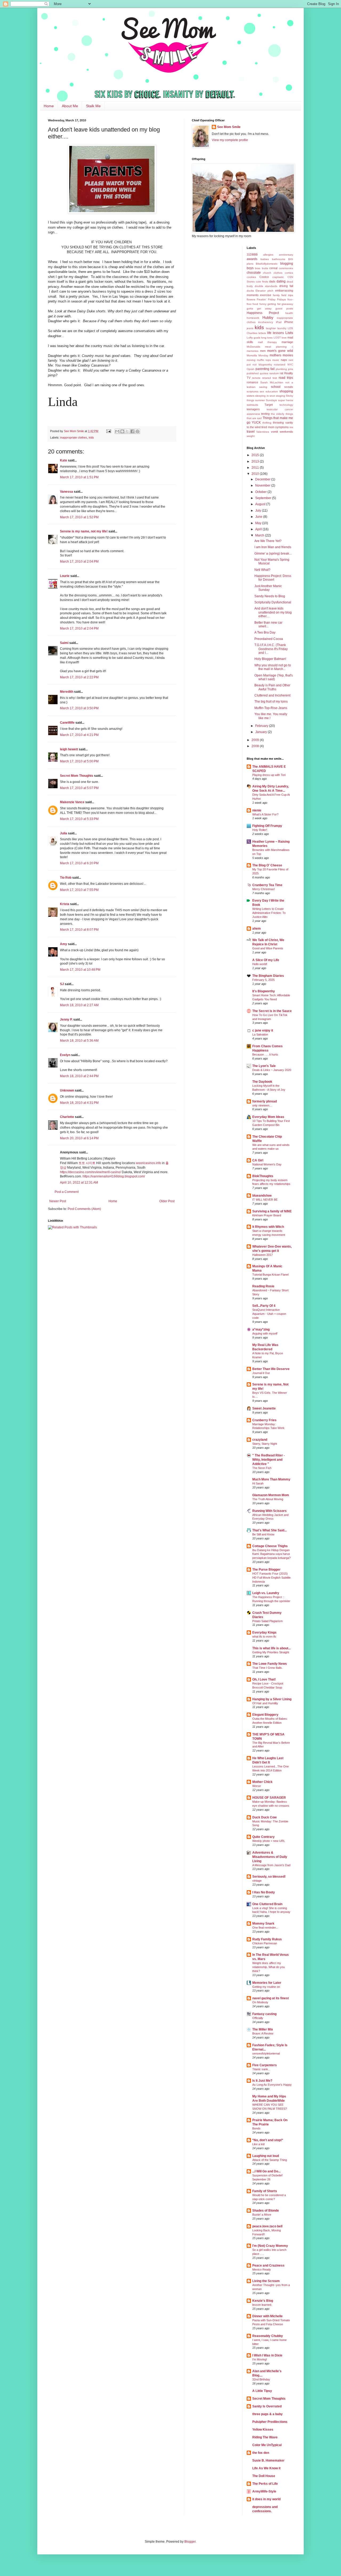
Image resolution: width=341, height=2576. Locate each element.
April (259, 529)
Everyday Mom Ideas (268, 1117)
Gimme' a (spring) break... (273, 554)
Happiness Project (263, 313)
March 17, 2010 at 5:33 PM (79, 819)
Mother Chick (262, 1782)
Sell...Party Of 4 (264, 1306)
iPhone (289, 322)
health (289, 313)
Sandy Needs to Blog (270, 596)
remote (256, 378)
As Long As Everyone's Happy (272, 2085)
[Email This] (117, 431)
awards (252, 259)
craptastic (278, 277)
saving (263, 387)
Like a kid (258, 2144)
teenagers (253, 409)
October (261, 492)
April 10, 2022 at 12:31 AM (79, 1183)
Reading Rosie (263, 1286)
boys (250, 268)
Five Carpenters (265, 2065)
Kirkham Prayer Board (267, 1215)
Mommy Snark (263, 1924)
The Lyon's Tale (264, 1066)
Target (269, 405)
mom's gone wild (280, 351)
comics (289, 273)
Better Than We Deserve (271, 1369)
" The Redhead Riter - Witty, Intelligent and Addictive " (269, 1460)
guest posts (284, 308)
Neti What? (262, 570)
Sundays (271, 400)
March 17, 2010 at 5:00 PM (79, 761)
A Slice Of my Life (266, 960)
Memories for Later (267, 1983)
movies (288, 355)
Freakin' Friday (266, 299)
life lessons (276, 333)
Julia (64, 833)
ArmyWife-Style (264, 2491)
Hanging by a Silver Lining (272, 1699)
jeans (250, 328)
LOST (277, 338)
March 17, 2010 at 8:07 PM (79, 930)
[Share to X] (127, 431)
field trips (287, 295)
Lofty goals (253, 338)
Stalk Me (93, 106)
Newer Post (58, 1201)
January (261, 732)
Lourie (65, 576)
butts (265, 268)
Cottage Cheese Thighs (270, 1546)
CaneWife (67, 723)
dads (272, 281)
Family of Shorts (265, 2191)
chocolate (254, 273)
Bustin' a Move (262, 2215)
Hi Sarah (258, 1483)
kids (91, 437)
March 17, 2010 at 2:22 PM (79, 677)
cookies (251, 277)
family (276, 295)
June (259, 517)
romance (252, 382)
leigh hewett (69, 749)
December (263, 479)
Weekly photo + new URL (269, 1841)
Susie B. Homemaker (268, 2460)
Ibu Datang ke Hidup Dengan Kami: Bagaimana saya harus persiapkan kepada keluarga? (271, 1554)
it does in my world (266, 2499)
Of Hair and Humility (265, 1703)
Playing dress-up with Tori (269, 775)
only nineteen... (262, 1105)
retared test (270, 378)
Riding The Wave (265, 2437)
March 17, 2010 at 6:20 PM (79, 863)
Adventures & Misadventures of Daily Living (270, 1857)
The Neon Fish (262, 1468)
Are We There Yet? (268, 541)
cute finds (262, 282)
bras (258, 268)
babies (265, 259)
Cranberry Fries (264, 1420)
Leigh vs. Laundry (266, 1593)
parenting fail (265, 369)
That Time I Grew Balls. (267, 1668)
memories (253, 351)
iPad (279, 322)
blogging (287, 264)
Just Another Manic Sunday (268, 588)
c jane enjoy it (263, 1030)
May (259, 523)
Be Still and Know (263, 1534)
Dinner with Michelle (267, 2316)
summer (260, 400)
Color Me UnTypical (267, 2445)
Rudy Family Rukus (267, 1939)
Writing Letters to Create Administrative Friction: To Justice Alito (269, 913)
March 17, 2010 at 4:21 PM (79, 735)
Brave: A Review (263, 2033)
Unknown (67, 1090)
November (263, 485)
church (267, 273)
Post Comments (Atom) (84, 1209)
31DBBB (252, 254)
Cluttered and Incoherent (272, 695)
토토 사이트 (87, 1163)
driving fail (286, 286)
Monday (263, 355)
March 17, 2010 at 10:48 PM (80, 970)
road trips (286, 378)
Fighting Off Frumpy (267, 826)
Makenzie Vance (72, 802)
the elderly (278, 414)
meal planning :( (279, 347)
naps (284, 360)
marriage (287, 342)
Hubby (268, 317)
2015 (256, 455)
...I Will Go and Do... (266, 2171)
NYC (290, 365)
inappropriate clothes (74, 437)
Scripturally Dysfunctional (273, 602)
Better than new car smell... (268, 624)
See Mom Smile (229, 127)
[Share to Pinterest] (137, 431)
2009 (256, 740)
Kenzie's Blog (263, 2301)
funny (263, 304)
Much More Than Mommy (271, 1479)
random (274, 373)
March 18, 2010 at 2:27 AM (79, 1005)
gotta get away (259, 308)
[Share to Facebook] (132, 431)
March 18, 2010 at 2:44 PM (79, 1076)
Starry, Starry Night (265, 1444)
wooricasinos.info (149, 1163)
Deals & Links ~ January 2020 (272, 1070)
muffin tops (264, 360)
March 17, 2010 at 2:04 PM (79, 562)
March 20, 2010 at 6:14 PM (79, 1138)
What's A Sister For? (265, 814)
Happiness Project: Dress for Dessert (273, 578)
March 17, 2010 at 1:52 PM (79, 517)
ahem (257, 929)
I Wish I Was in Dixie (267, 2355)
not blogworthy (262, 365)
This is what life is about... (271, 1648)
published (253, 373)
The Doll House (264, 2476)
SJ (62, 984)
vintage (257, 1881)
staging (281, 396)
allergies (268, 255)
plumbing (281, 369)
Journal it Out (261, 1373)
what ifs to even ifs (264, 1637)
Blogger (190, 2542)
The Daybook (262, 1082)
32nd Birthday (261, 2379)
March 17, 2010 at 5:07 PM (79, 788)
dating (281, 281)
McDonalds (253, 347)
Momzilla (252, 355)
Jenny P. (66, 1020)
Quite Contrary (263, 1837)
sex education (269, 391)
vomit (274, 432)
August (261, 504)
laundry (282, 328)
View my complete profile (230, 140)
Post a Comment (67, 1192)
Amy (64, 944)
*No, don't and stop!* (268, 2140)
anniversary (286, 255)
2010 (256, 474)
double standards (266, 286)
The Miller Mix (263, 2029)
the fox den (261, 2453)
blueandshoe (262, 1196)
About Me (70, 106)
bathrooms (279, 259)
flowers (251, 299)
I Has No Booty (264, 1892)
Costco (264, 277)
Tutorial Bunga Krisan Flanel (270, 1275)
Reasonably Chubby (268, 2336)
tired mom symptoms (275, 427)
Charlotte (67, 1117)
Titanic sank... (261, 2069)
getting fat (274, 304)
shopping (286, 391)
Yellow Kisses (263, 2430)
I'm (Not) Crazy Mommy (270, 2246)
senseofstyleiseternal (266, 2053)
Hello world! (260, 964)
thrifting (267, 423)
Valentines (263, 432)
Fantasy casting (264, 2014)
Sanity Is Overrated (267, 2406)
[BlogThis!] (122, 431)
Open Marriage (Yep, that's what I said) (274, 677)
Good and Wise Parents (268, 948)
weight (251, 436)
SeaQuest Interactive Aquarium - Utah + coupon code (269, 1314)
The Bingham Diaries (268, 976)
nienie (257, 810)
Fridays (281, 299)
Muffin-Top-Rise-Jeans (271, 708)
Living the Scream (266, 2281)
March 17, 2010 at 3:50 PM (79, 708)
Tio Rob (66, 878)
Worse (257, 1786)
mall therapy (267, 342)
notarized (280, 365)
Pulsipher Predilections (270, 2422)
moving (251, 360)
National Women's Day (267, 1164)
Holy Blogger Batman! (270, 659)
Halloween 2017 (263, 1255)
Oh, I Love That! (264, 1679)
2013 (256, 461)
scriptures (253, 391)
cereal (273, 268)
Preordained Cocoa (269, 639)
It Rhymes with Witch (268, 1227)
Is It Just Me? (262, 2081)
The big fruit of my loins (271, 702)
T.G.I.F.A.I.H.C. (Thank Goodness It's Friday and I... (271, 649)
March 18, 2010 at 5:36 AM (79, 1041)
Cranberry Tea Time (267, 885)
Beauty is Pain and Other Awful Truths (272, 687)
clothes (278, 273)
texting (265, 414)
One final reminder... (265, 1928)
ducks (250, 291)
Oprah (251, 369)
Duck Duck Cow (264, 1817)
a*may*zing (261, 1329)
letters (262, 333)
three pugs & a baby (267, 2414)
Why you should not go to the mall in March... (273, 667)
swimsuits (252, 405)
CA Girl (258, 1160)
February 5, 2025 (263, 980)
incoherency (266, 322)
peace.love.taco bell (267, 2226)
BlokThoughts (263, 1176)
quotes (264, 373)
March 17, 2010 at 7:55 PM (79, 890)
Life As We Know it (266, 2468)
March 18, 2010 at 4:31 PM (79, 1103)
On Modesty (260, 2002)
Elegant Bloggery (265, 1715)
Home (49, 106)
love (284, 338)
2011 (256, 468)
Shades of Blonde (266, 2211)
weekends (286, 432)
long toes (267, 338)
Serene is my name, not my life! (84, 531)
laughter (271, 328)
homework (253, 318)
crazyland (260, 1440)
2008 (256, 746)
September (264, 498)
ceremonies (286, 268)
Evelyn (65, 1055)
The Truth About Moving (268, 1499)
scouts (289, 387)
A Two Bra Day (265, 632)
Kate (64, 460)
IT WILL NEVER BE (265, 1200)
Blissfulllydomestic (267, 264)
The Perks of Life (265, 2484)
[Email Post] (108, 431)
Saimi (64, 643)
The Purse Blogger (266, 1570)
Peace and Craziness (268, 2266)
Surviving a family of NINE (272, 1211)
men (263, 351)
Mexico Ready (262, 2270)
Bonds (256, 2128)
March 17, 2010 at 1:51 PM (79, 477)
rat (281, 373)
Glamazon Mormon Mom (271, 1495)
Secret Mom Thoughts (77, 776)
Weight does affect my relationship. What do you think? (269, 1967)
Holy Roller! (260, 830)
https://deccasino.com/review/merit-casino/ (90, 1172)
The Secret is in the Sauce (272, 1011)
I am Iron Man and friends (273, 547)
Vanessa (66, 492)
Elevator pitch (264, 291)
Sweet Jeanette (264, 1408)
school (276, 387)
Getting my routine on (266, 1987)
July (259, 511)
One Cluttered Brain (267, 1904)
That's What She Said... (269, 1530)
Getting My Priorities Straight (271, 1652)
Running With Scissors (269, 1511)
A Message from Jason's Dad (271, 1865)
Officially (258, 2018)
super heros (286, 400)
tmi (291, 427)
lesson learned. (262, 2305)
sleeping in (262, 396)
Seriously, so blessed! (269, 1877)
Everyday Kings (264, 1633)
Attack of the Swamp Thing (270, 2160)
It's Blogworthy (264, 991)
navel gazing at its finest (271, 1998)
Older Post (167, 1201)
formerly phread (265, 1101)
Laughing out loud (266, 2156)
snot (272, 396)
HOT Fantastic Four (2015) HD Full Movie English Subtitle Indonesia (271, 1578)
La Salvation (260, 1034)
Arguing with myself (265, 1333)
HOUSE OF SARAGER (269, 1798)
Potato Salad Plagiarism (267, 1621)
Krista (65, 904)
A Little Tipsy (262, 2391)
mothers (275, 355)
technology (286, 405)
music (276, 360)
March (260, 535)
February (262, 726)
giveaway (287, 304)
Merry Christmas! (264, 889)
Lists (289, 333)
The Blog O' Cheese (267, 865)
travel (251, 432)
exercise (266, 295)
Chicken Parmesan (265, 1943)
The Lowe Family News (270, 1664)
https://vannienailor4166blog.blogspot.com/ (114, 1176)
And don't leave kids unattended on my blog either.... (273, 612)
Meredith (67, 692)
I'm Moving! (260, 2359)
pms (291, 369)
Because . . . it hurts (265, 1054)
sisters (251, 396)
